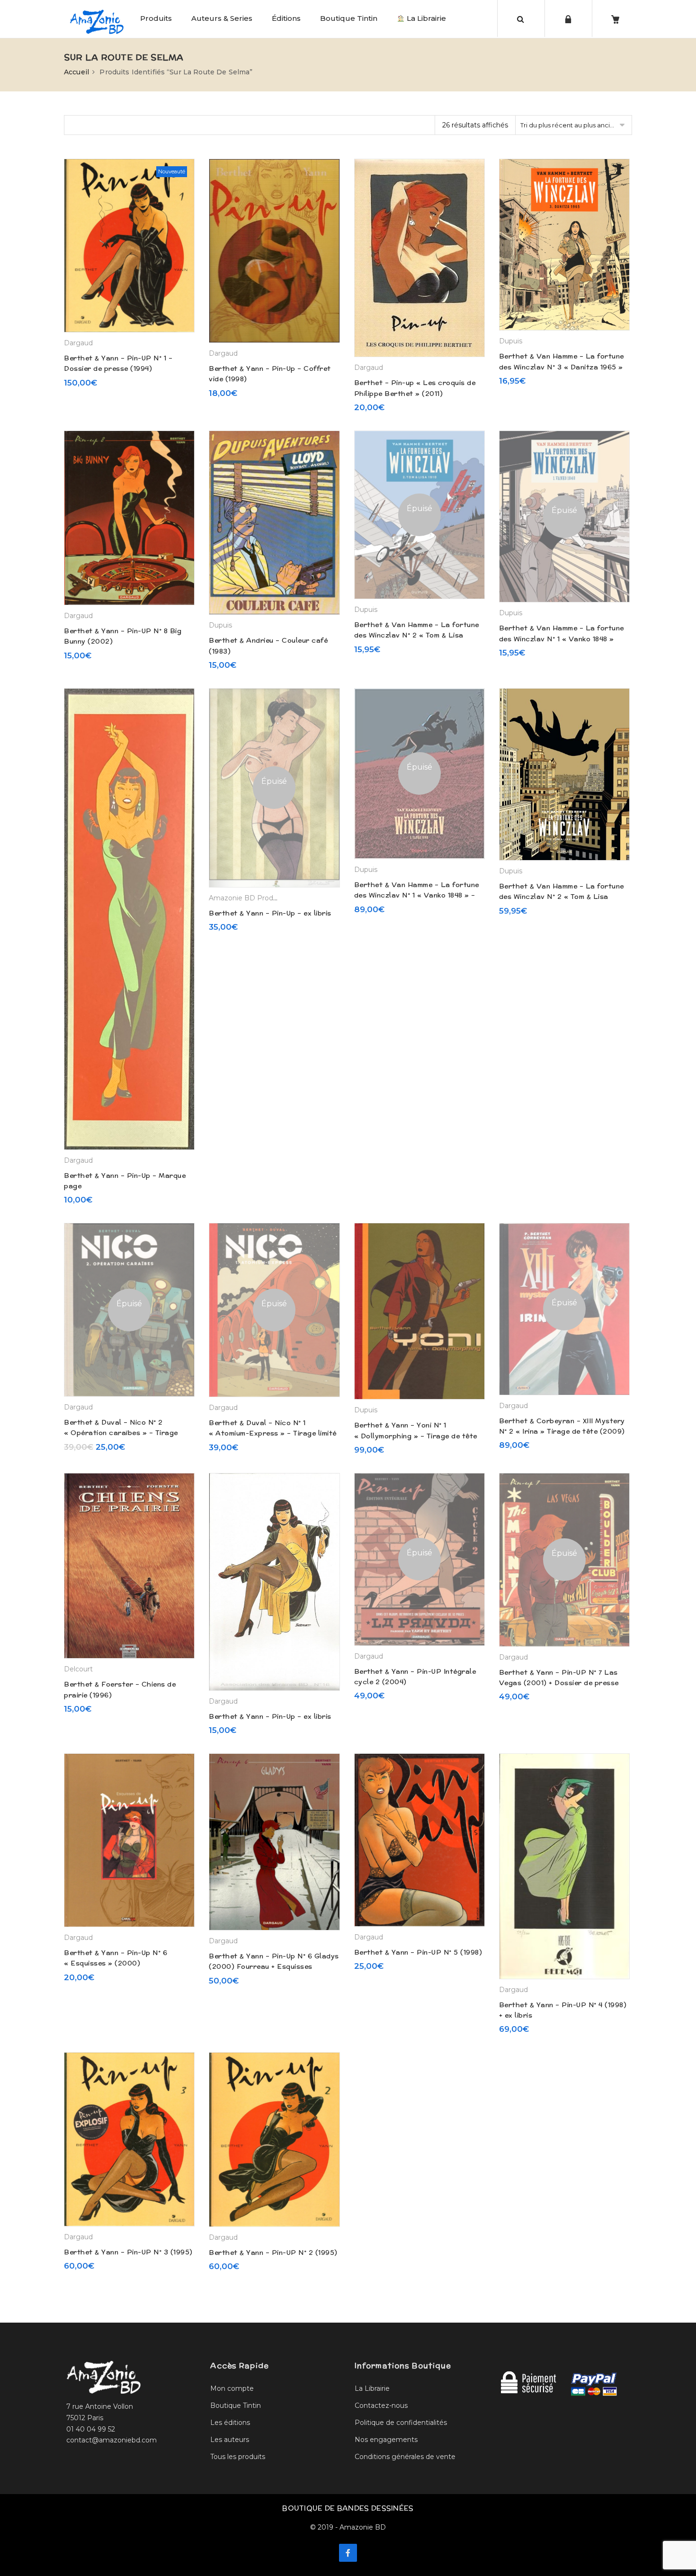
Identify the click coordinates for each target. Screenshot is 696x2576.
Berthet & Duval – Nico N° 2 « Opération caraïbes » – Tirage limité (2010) (121, 1433)
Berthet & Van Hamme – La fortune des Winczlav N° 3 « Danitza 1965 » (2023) (562, 367)
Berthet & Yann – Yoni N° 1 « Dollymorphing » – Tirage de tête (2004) (416, 1436)
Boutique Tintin (349, 18)
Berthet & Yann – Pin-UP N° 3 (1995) (128, 2252)
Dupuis (511, 341)
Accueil (76, 72)
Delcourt (78, 1669)
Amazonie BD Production (251, 898)
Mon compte (232, 2388)
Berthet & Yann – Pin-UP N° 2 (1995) (273, 2253)
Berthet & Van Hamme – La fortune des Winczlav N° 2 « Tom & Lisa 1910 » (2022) (417, 635)
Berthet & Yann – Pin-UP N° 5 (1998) (418, 1952)
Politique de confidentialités (401, 2423)
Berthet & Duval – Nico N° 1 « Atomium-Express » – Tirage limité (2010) (273, 1433)
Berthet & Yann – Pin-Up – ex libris (270, 913)
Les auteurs (230, 2440)
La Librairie (425, 18)
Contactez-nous (381, 2405)
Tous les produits (238, 2457)
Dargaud (78, 343)
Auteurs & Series (222, 18)
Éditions (286, 18)
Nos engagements (386, 2440)
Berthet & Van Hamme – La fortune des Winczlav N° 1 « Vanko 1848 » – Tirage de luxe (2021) (417, 895)
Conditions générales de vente (405, 2457)
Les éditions (230, 2423)
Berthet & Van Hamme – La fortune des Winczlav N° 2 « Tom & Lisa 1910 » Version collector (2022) (562, 897)
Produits (156, 18)
